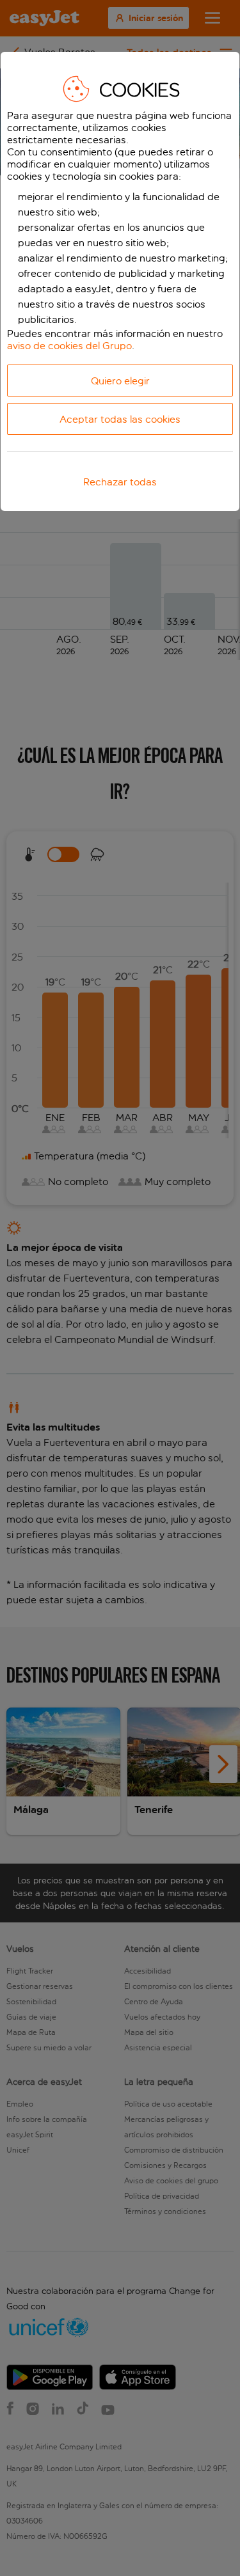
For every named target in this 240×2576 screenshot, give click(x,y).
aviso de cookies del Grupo (69, 346)
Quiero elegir (120, 381)
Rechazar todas (120, 482)
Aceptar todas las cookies (120, 419)
